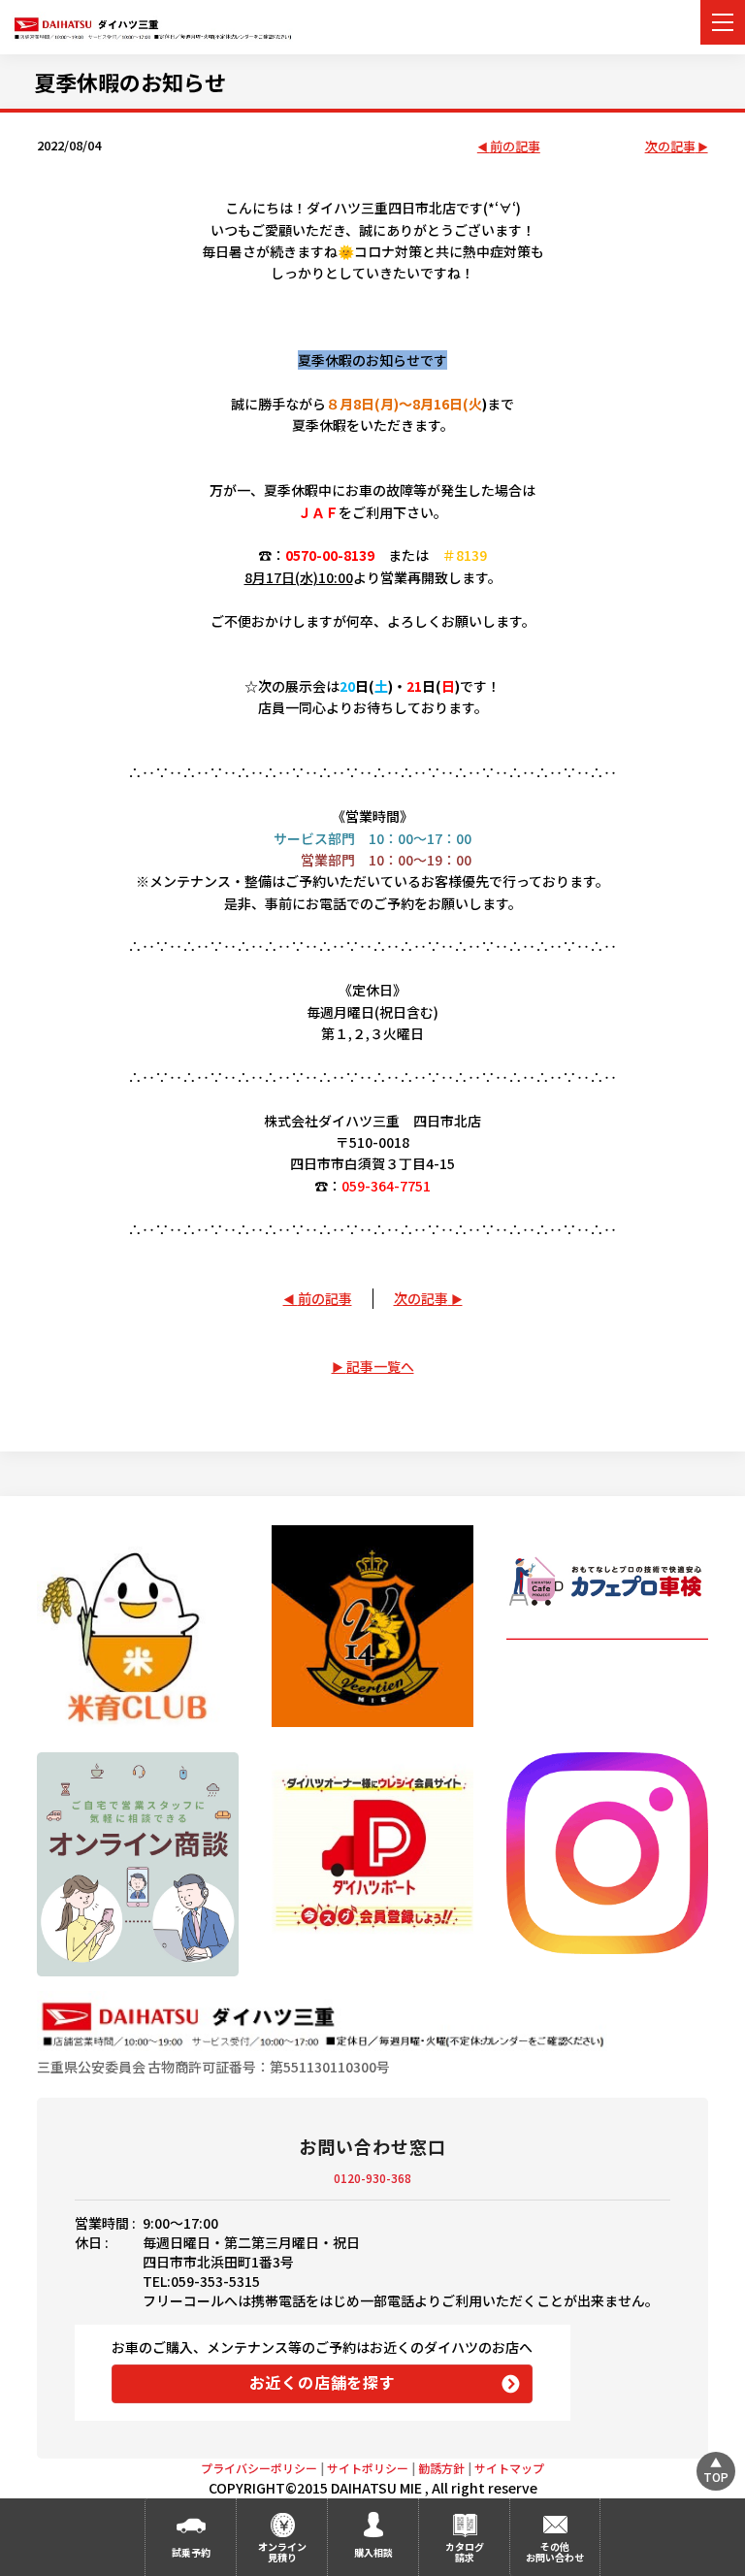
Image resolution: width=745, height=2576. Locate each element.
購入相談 (373, 2552)
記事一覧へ (380, 1366)
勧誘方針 (441, 2468)
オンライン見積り (282, 2552)
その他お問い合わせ (555, 2552)
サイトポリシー (368, 2468)
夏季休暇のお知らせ (130, 82)
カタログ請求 (465, 2552)
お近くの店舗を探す (323, 2382)
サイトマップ (509, 2468)
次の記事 (670, 147)
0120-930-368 (372, 2178)
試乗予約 (191, 2552)
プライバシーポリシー (259, 2468)
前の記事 (515, 147)
